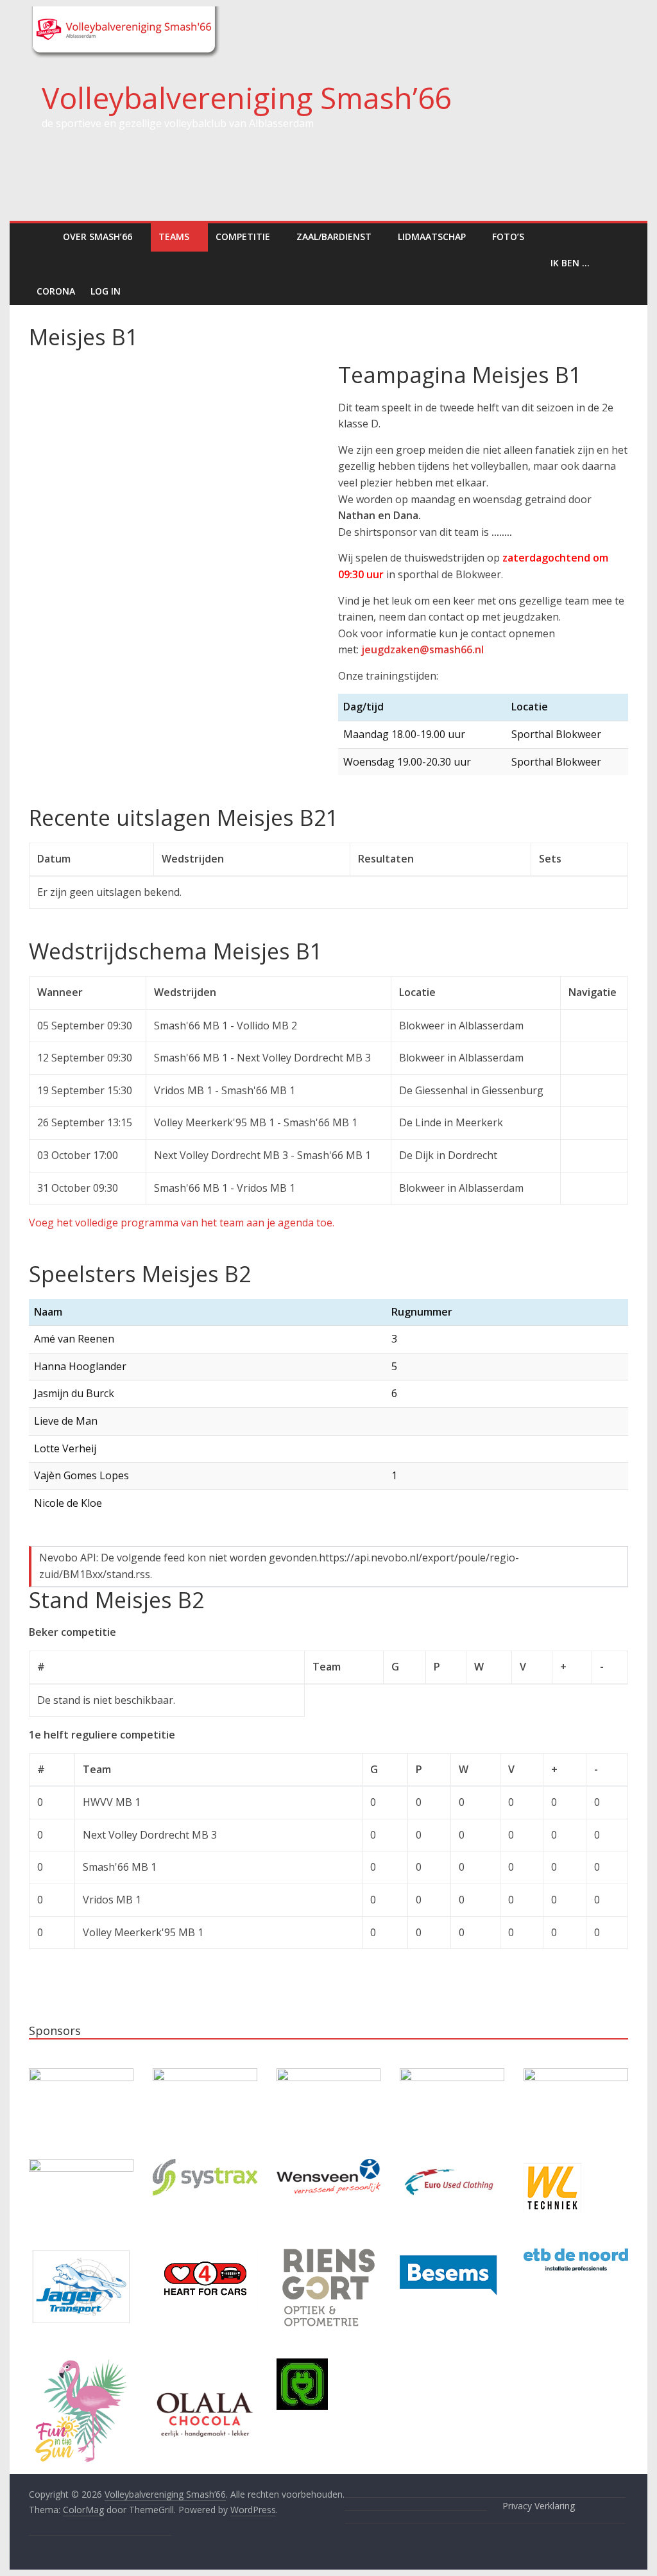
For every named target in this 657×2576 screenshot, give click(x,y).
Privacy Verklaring (539, 2506)
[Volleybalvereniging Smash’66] (42, 236)
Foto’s (508, 236)
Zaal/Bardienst (334, 236)
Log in (106, 291)
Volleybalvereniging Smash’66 (246, 98)
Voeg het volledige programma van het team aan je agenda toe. (182, 1223)
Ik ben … (570, 263)
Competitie (243, 236)
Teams (174, 236)
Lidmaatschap (432, 236)
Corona (56, 291)
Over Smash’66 (98, 236)
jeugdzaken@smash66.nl (422, 649)
